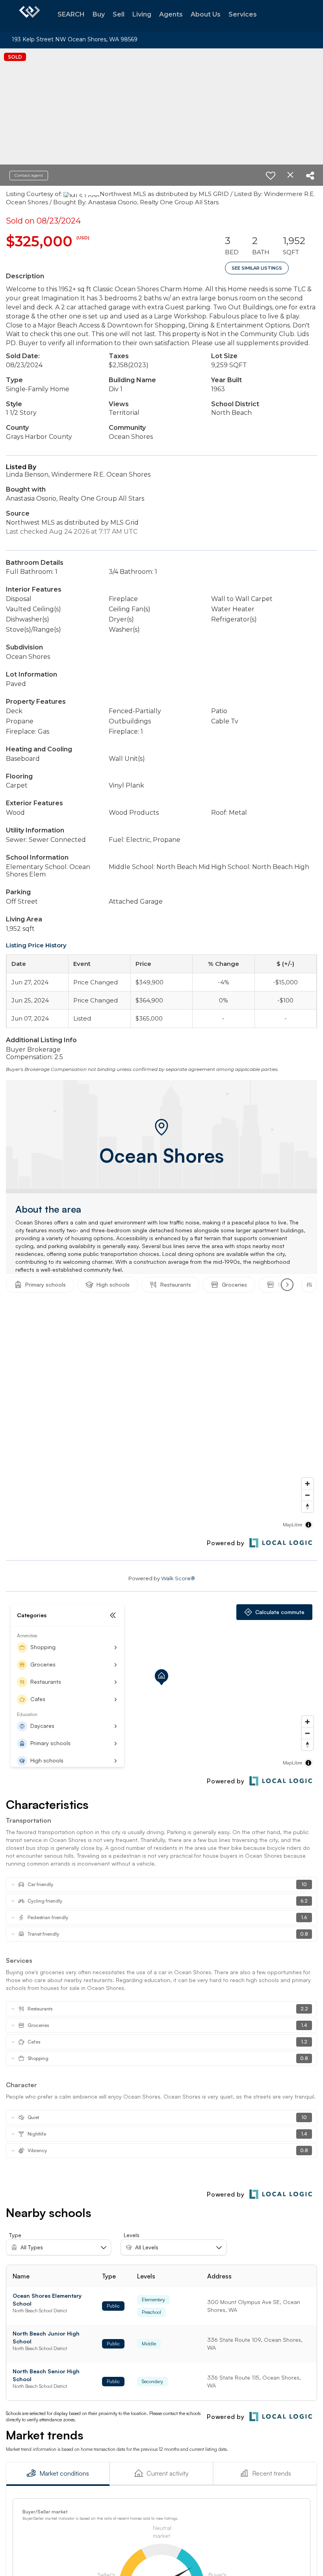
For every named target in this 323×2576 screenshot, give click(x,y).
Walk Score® (178, 1578)
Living (142, 14)
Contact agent (29, 175)
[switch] (271, 176)
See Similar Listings (257, 268)
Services (243, 14)
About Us (206, 14)
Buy (99, 14)
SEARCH (71, 14)
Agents (171, 14)
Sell (119, 14)
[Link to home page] (30, 16)
